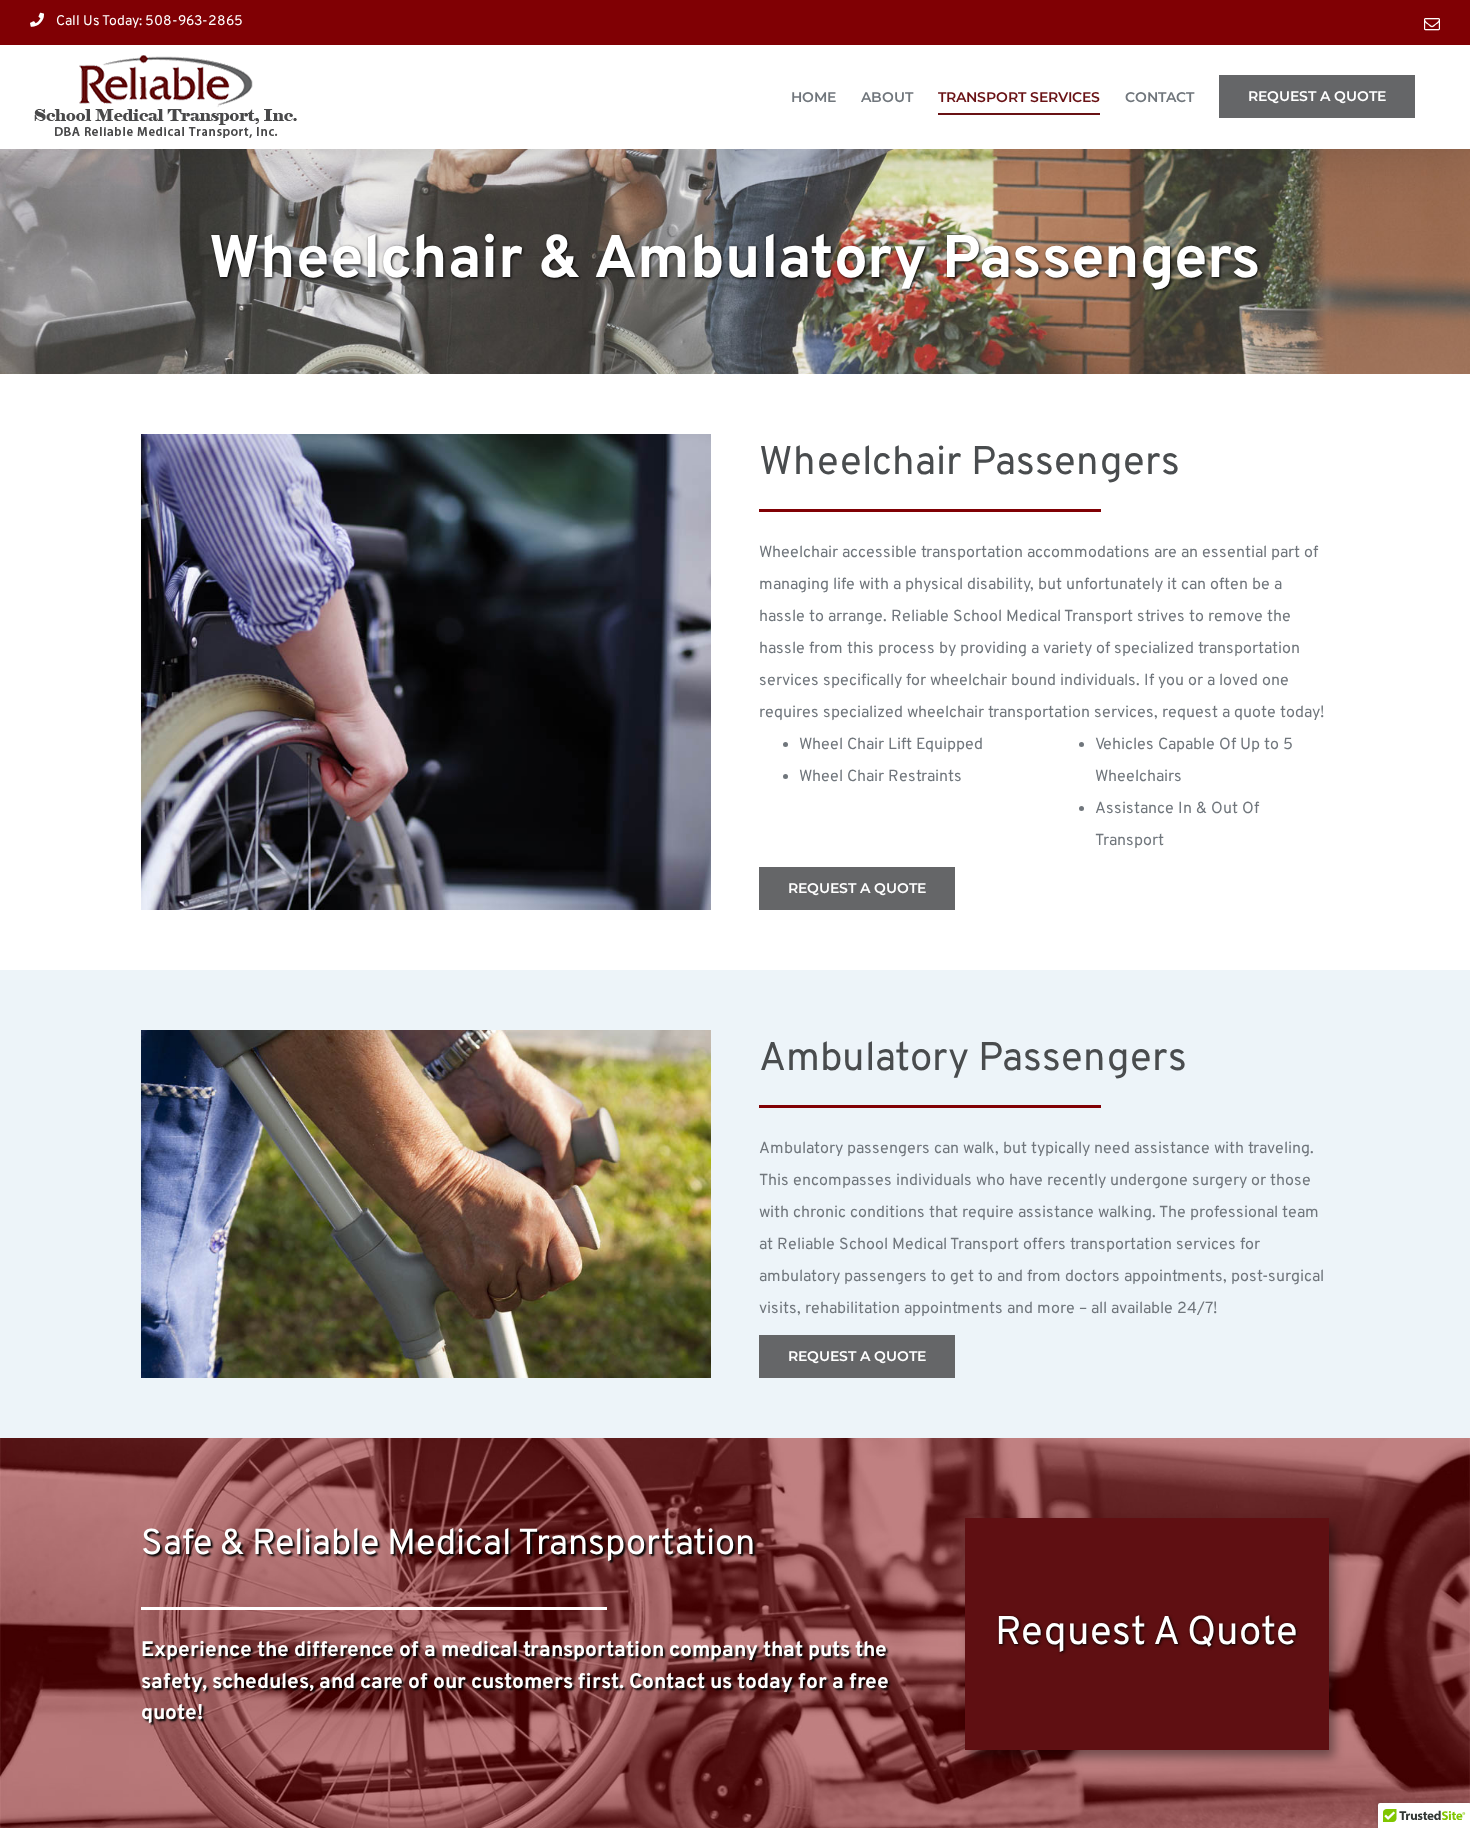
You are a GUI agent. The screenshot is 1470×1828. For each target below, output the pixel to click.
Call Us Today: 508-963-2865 (149, 21)
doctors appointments (1144, 1277)
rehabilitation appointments (904, 1309)
